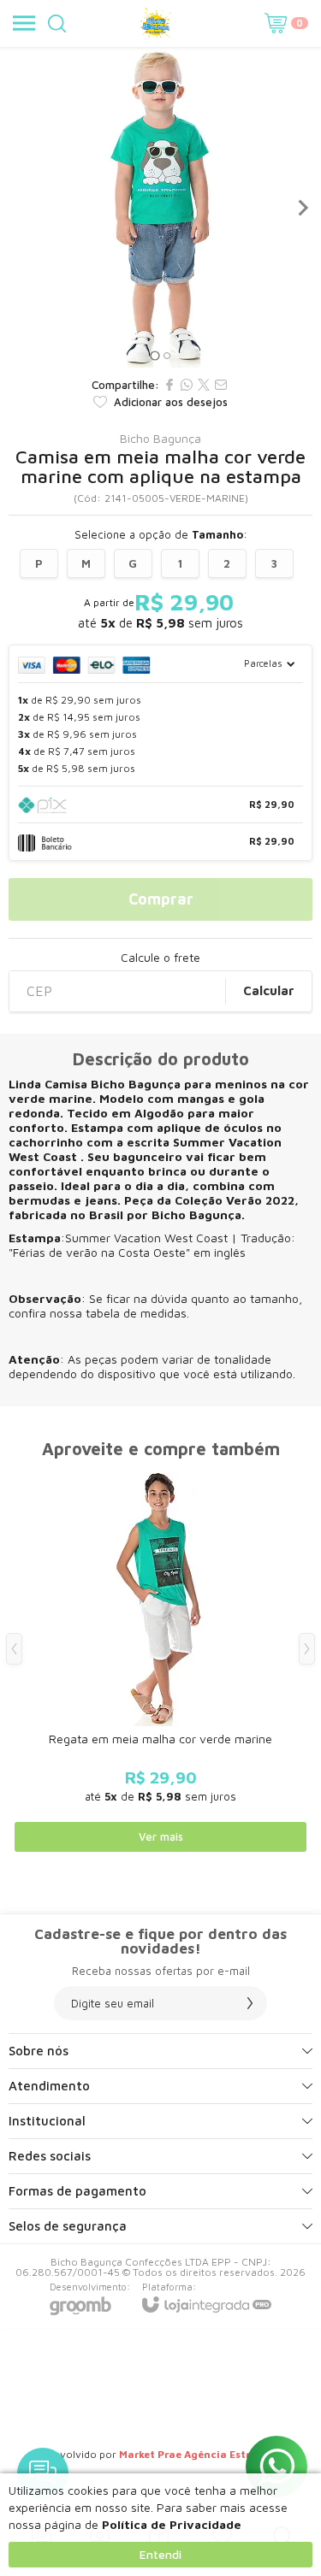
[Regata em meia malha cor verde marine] (160, 1662)
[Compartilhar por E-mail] (221, 385)
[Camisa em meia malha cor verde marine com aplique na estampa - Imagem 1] (160, 207)
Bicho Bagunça (160, 439)
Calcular (269, 990)
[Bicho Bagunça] (156, 23)
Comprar (161, 899)
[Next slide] (302, 208)
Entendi (160, 2554)
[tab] (155, 355)
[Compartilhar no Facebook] (169, 385)
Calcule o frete (160, 958)
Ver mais (161, 1836)
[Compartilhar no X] (204, 385)
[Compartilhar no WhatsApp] (187, 385)
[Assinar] (250, 2003)
